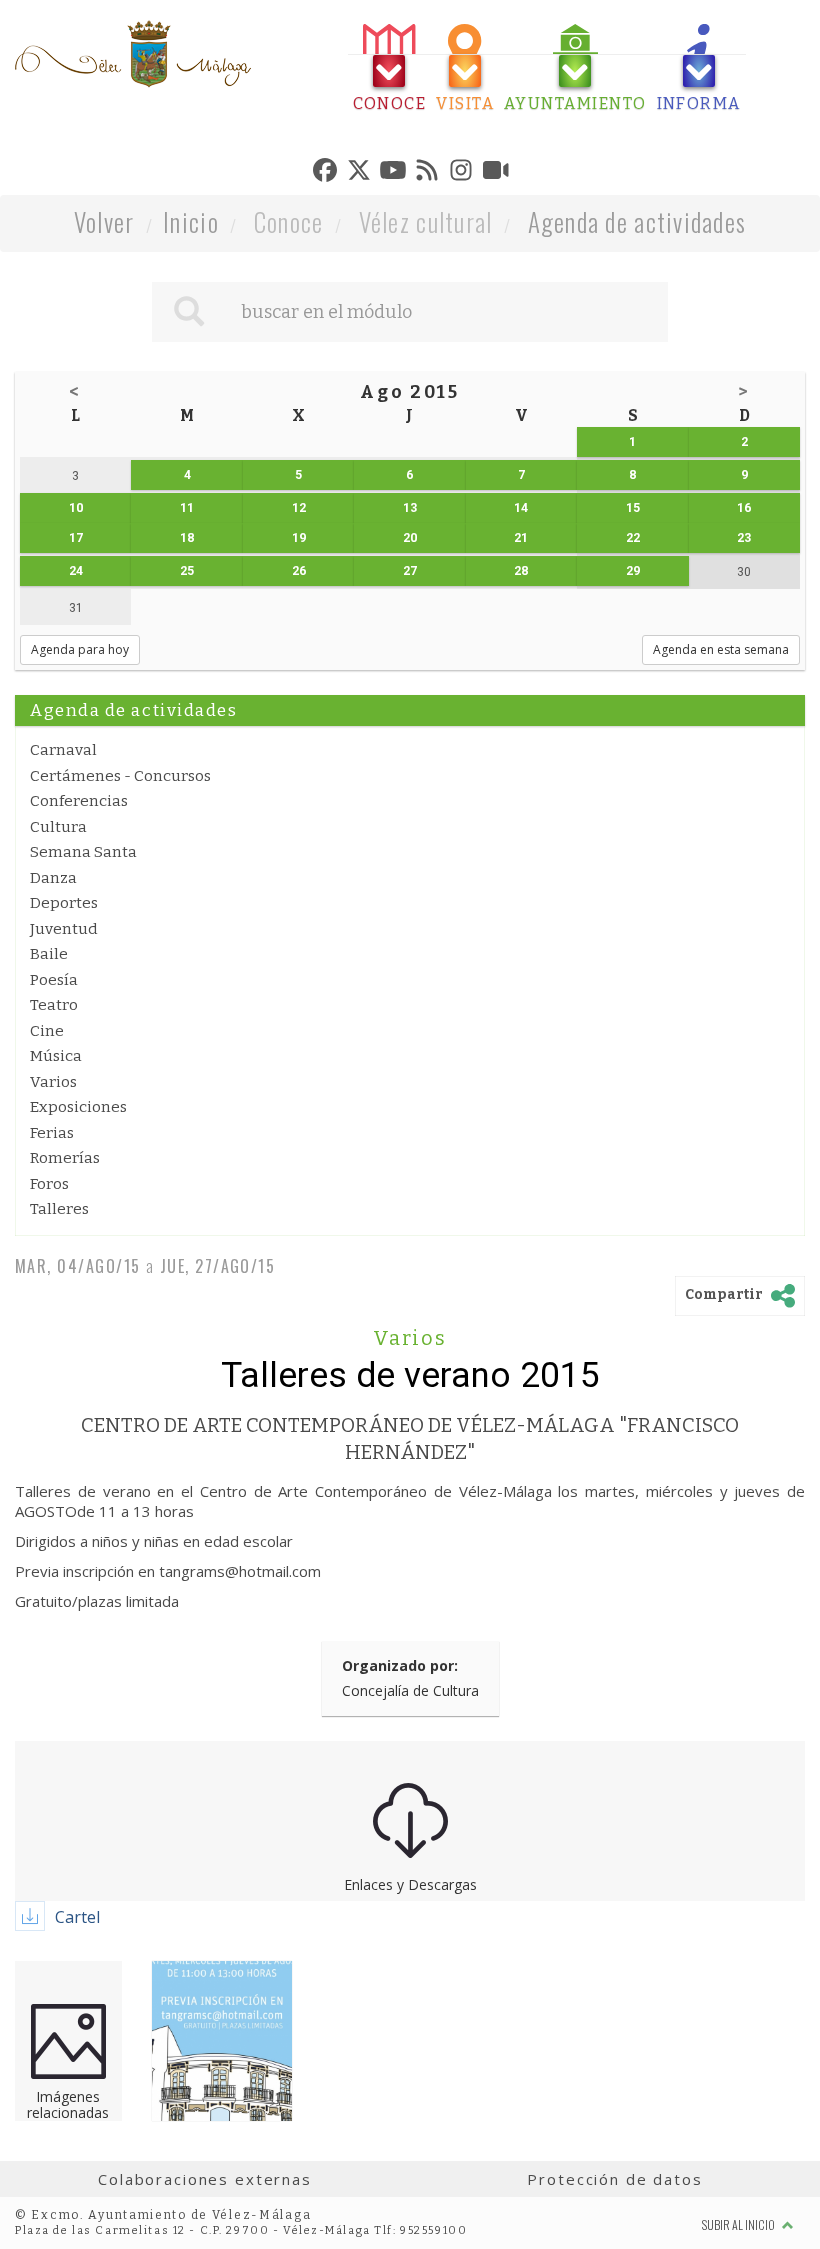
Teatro (54, 1005)
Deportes (64, 903)
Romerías (65, 1158)
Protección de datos (614, 2179)
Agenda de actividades (637, 221)
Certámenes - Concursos (120, 776)
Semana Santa (83, 852)
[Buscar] (189, 312)
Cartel (77, 1917)
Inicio (191, 221)
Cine (47, 1031)
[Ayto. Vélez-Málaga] (133, 54)
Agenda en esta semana (721, 649)
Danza (53, 878)
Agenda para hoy (80, 649)
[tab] (390, 68)
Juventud (64, 929)
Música (56, 1056)
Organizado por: (400, 1665)
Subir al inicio (739, 2224)
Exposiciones (78, 1107)
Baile (49, 954)
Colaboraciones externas (205, 2179)
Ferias (52, 1133)
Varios (53, 1082)
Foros (49, 1184)
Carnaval (63, 750)
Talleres (59, 1209)
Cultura (58, 827)
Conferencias (79, 801)
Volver (104, 221)
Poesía (54, 980)
